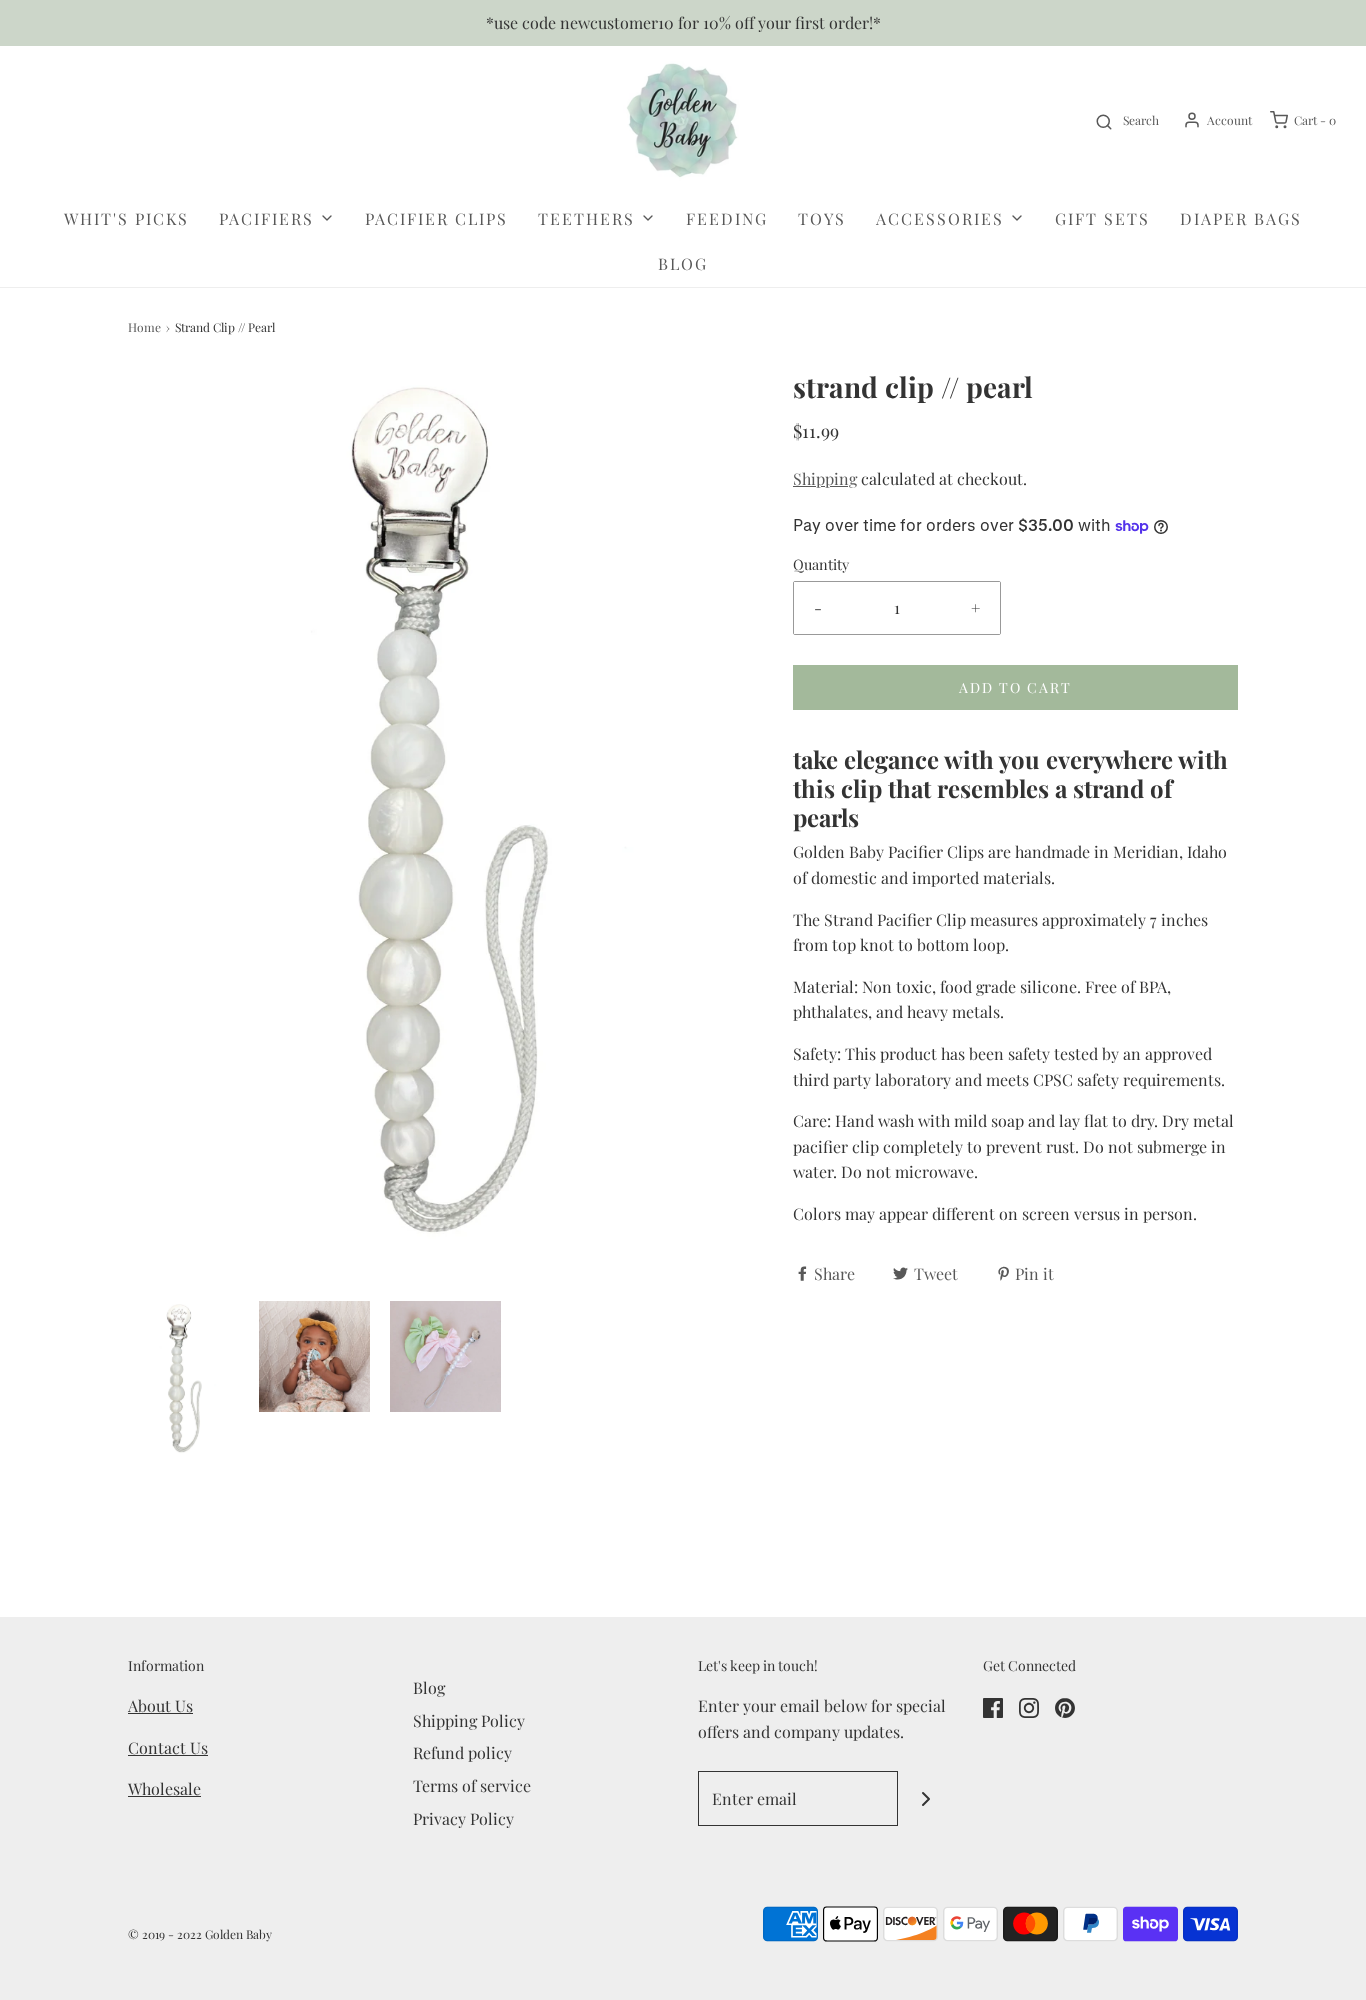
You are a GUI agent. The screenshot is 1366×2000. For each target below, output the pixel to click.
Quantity (821, 564)
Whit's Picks (126, 218)
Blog (683, 263)
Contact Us (168, 1747)
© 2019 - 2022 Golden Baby (200, 1934)
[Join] (925, 1798)
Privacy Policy (463, 1818)
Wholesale (164, 1788)
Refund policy (462, 1752)
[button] (183, 1379)
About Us (160, 1705)
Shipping (825, 478)
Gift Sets (1102, 218)
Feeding (727, 218)
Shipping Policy (469, 1720)
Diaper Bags (1241, 218)
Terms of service (472, 1785)
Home (144, 327)
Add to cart (1015, 687)
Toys (822, 218)
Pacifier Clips (436, 218)
